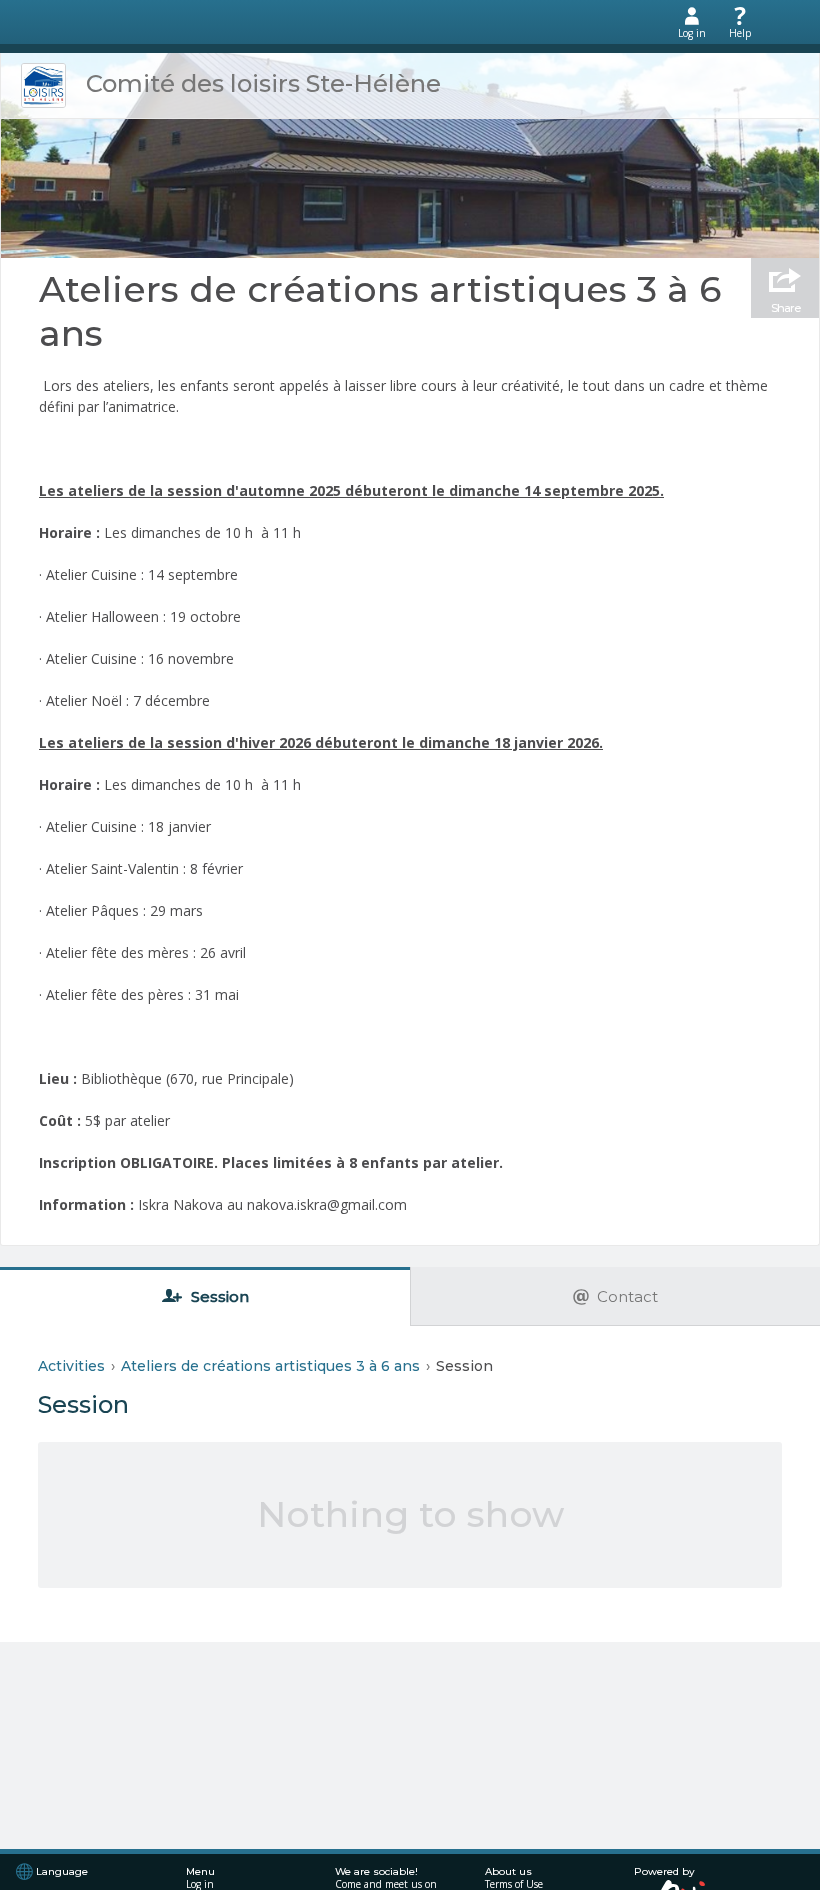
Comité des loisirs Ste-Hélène (263, 83)
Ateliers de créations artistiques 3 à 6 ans (380, 310)
